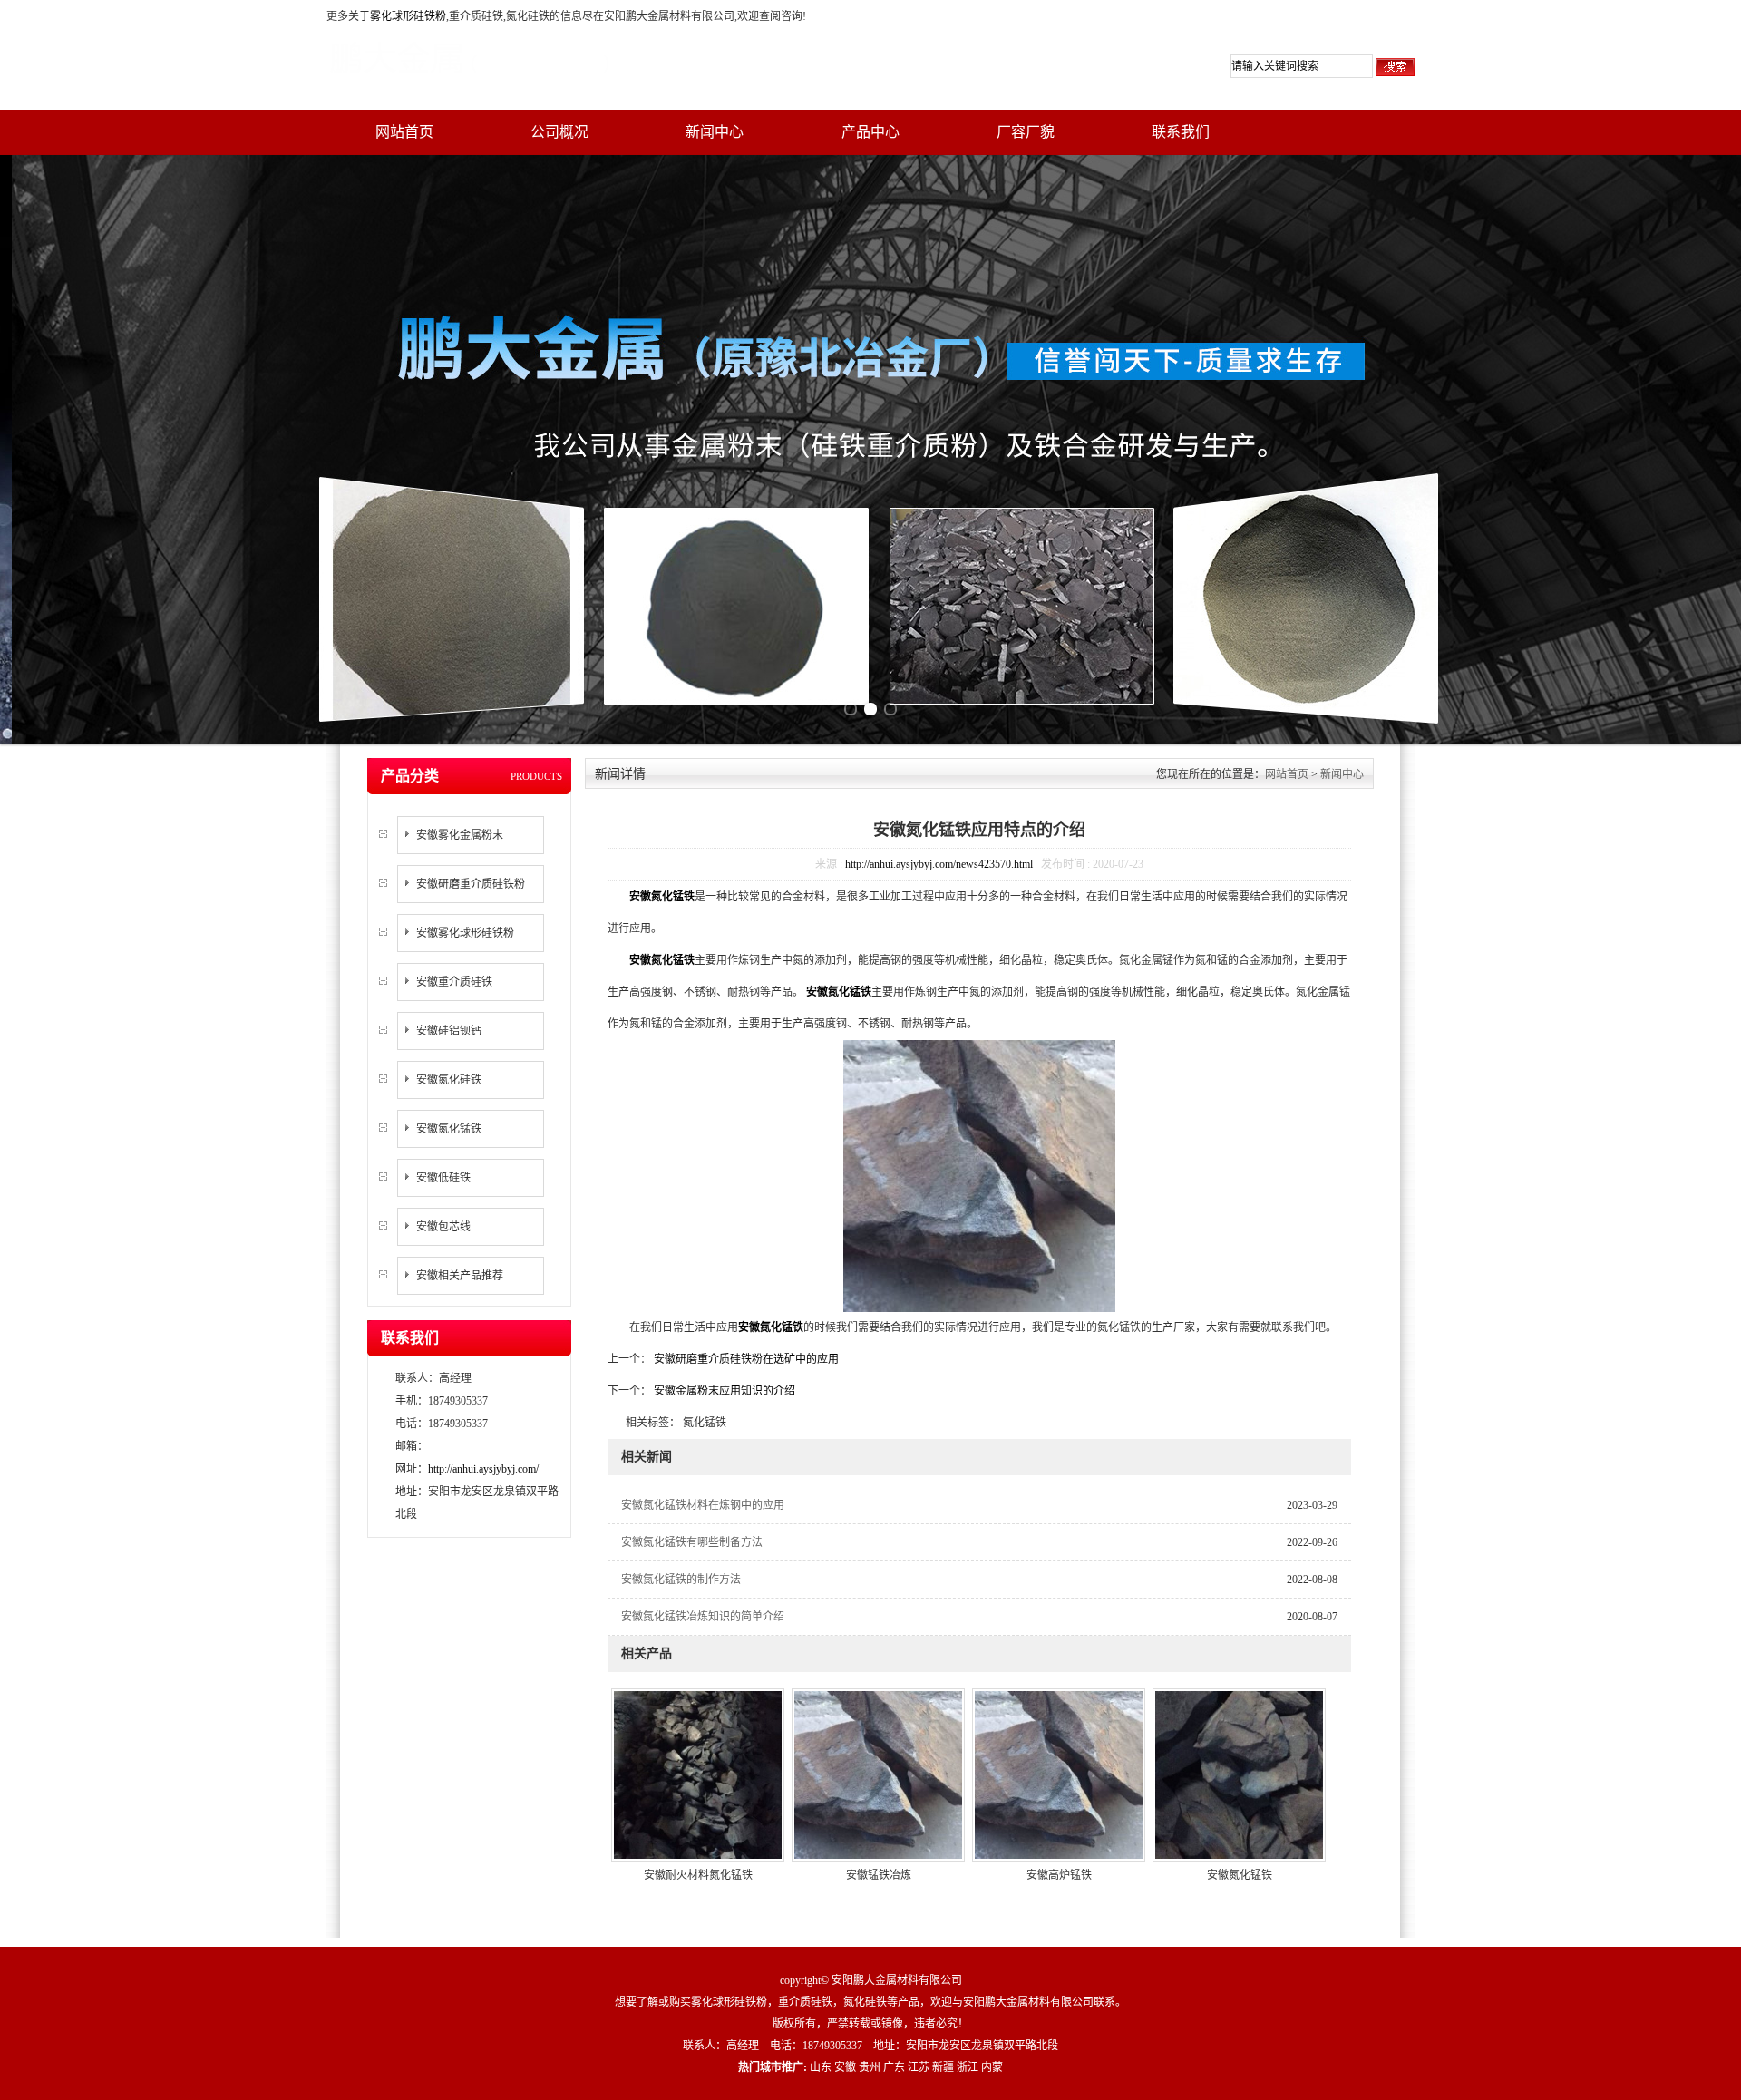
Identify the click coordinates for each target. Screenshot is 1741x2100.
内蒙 (992, 2067)
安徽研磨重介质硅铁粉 (471, 884)
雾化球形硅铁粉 (408, 16)
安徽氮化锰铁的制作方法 (681, 1580)
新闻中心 (715, 132)
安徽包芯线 (443, 1227)
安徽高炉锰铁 (1059, 1875)
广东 (894, 2067)
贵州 (870, 2067)
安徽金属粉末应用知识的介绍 (723, 1391)
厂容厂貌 (1026, 132)
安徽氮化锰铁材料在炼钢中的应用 (703, 1505)
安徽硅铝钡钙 (449, 1031)
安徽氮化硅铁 (449, 1080)
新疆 (943, 2067)
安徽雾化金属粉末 (460, 835)
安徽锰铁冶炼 (879, 1875)
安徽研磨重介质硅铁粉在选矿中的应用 (745, 1359)
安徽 (845, 2067)
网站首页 (404, 132)
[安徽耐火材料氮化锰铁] (698, 1774)
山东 (821, 2067)
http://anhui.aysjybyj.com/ (483, 1469)
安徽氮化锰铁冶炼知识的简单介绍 (703, 1617)
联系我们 (1181, 132)
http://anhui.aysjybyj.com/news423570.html (939, 864)
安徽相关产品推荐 (460, 1276)
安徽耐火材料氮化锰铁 (698, 1875)
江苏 (919, 2067)
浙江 (968, 2067)
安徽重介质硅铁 (454, 982)
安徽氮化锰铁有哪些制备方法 (692, 1542)
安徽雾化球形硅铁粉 (465, 933)
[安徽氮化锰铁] (1239, 1774)
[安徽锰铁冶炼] (878, 1774)
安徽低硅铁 (443, 1178)
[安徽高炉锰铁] (1059, 1774)
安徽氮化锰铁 (449, 1129)
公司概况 (559, 132)
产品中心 (870, 132)
